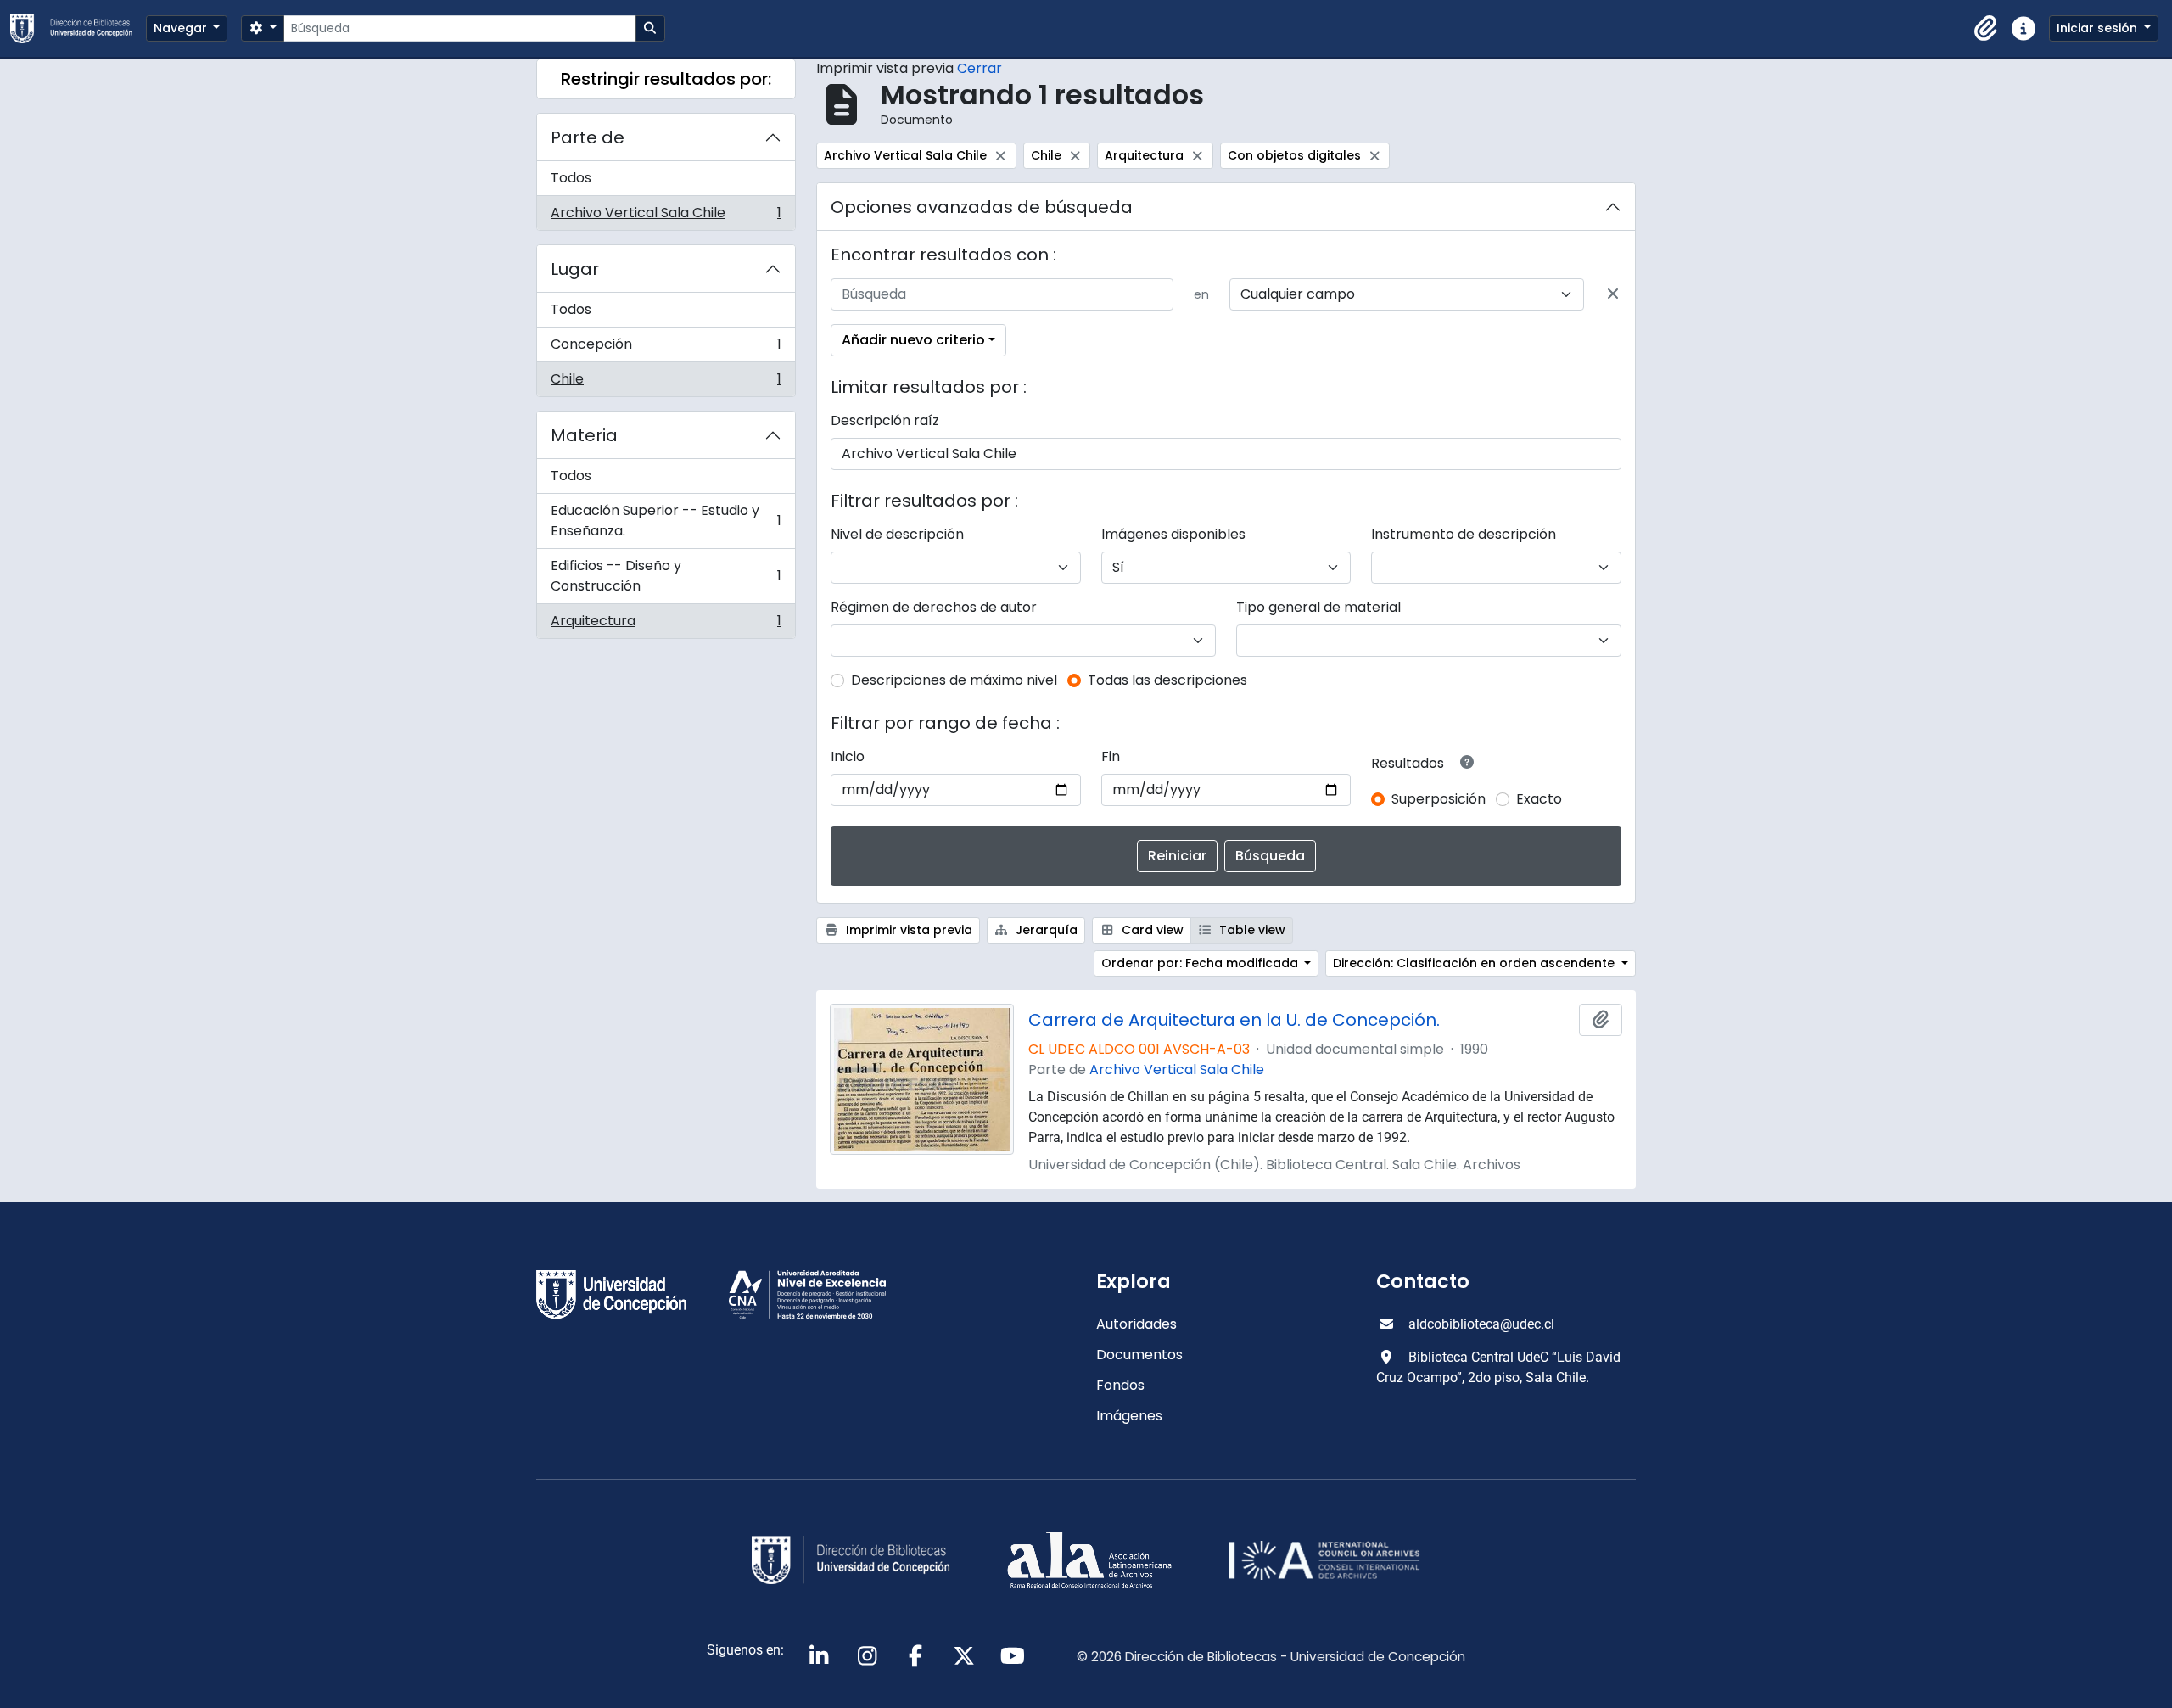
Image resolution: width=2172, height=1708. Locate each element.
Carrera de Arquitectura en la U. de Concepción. (1234, 1020)
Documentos (1139, 1355)
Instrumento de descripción (1464, 534)
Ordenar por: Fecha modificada (1201, 963)
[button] (1986, 29)
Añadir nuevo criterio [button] (913, 340)
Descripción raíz (885, 420)
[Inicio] (78, 28)
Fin (1111, 756)
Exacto (1539, 799)
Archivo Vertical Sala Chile (666, 216)
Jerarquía (1045, 930)
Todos (571, 178)
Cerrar (980, 68)
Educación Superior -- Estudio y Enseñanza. (666, 521)
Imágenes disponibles (1173, 534)
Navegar (182, 28)
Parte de (588, 137)
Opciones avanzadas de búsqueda (982, 207)
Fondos (1120, 1385)
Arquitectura (666, 624)
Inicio (848, 756)
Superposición (1439, 799)
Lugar (575, 269)
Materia (584, 435)
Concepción (666, 348)
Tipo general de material (1318, 607)
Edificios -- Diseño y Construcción (666, 576)
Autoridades (1136, 1324)
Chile (666, 383)
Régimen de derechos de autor (934, 607)
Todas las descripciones (1167, 680)
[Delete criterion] (1613, 294)
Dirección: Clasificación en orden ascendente (1475, 963)
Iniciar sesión (2099, 28)
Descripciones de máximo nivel (954, 680)
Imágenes (1129, 1416)
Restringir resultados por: (666, 79)
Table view (1251, 930)
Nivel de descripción (897, 534)
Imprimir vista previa (907, 930)
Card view (1151, 930)
